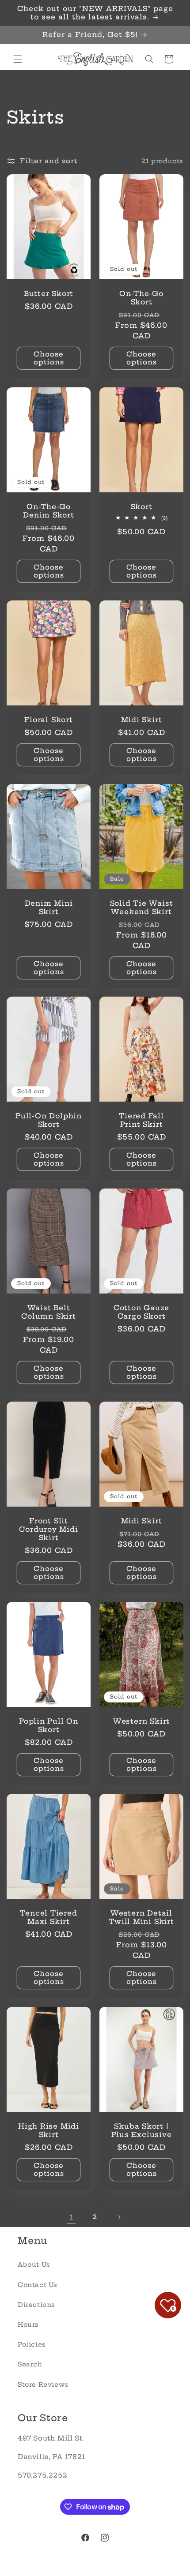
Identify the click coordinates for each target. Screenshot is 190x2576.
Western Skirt (141, 1721)
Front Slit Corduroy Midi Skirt (48, 1529)
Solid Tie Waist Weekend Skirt (142, 907)
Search (30, 2364)
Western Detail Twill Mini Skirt (141, 1917)
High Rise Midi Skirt (49, 2130)
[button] (18, 59)
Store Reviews (43, 2385)
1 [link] (71, 2217)
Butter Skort (49, 294)
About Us (34, 2265)
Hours (28, 2325)
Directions (36, 2305)
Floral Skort (48, 719)
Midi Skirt (142, 719)
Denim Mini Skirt (49, 907)
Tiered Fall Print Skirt (141, 1120)
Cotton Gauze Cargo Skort (141, 1312)
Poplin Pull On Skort (49, 1725)
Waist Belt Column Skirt (48, 1312)
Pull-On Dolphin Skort (49, 1120)
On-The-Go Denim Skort (49, 510)
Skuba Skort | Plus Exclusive (142, 2130)
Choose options (49, 358)
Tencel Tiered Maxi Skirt (48, 1917)
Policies (32, 2344)
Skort (142, 506)
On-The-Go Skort (141, 298)
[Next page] (119, 2217)
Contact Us (38, 2285)
